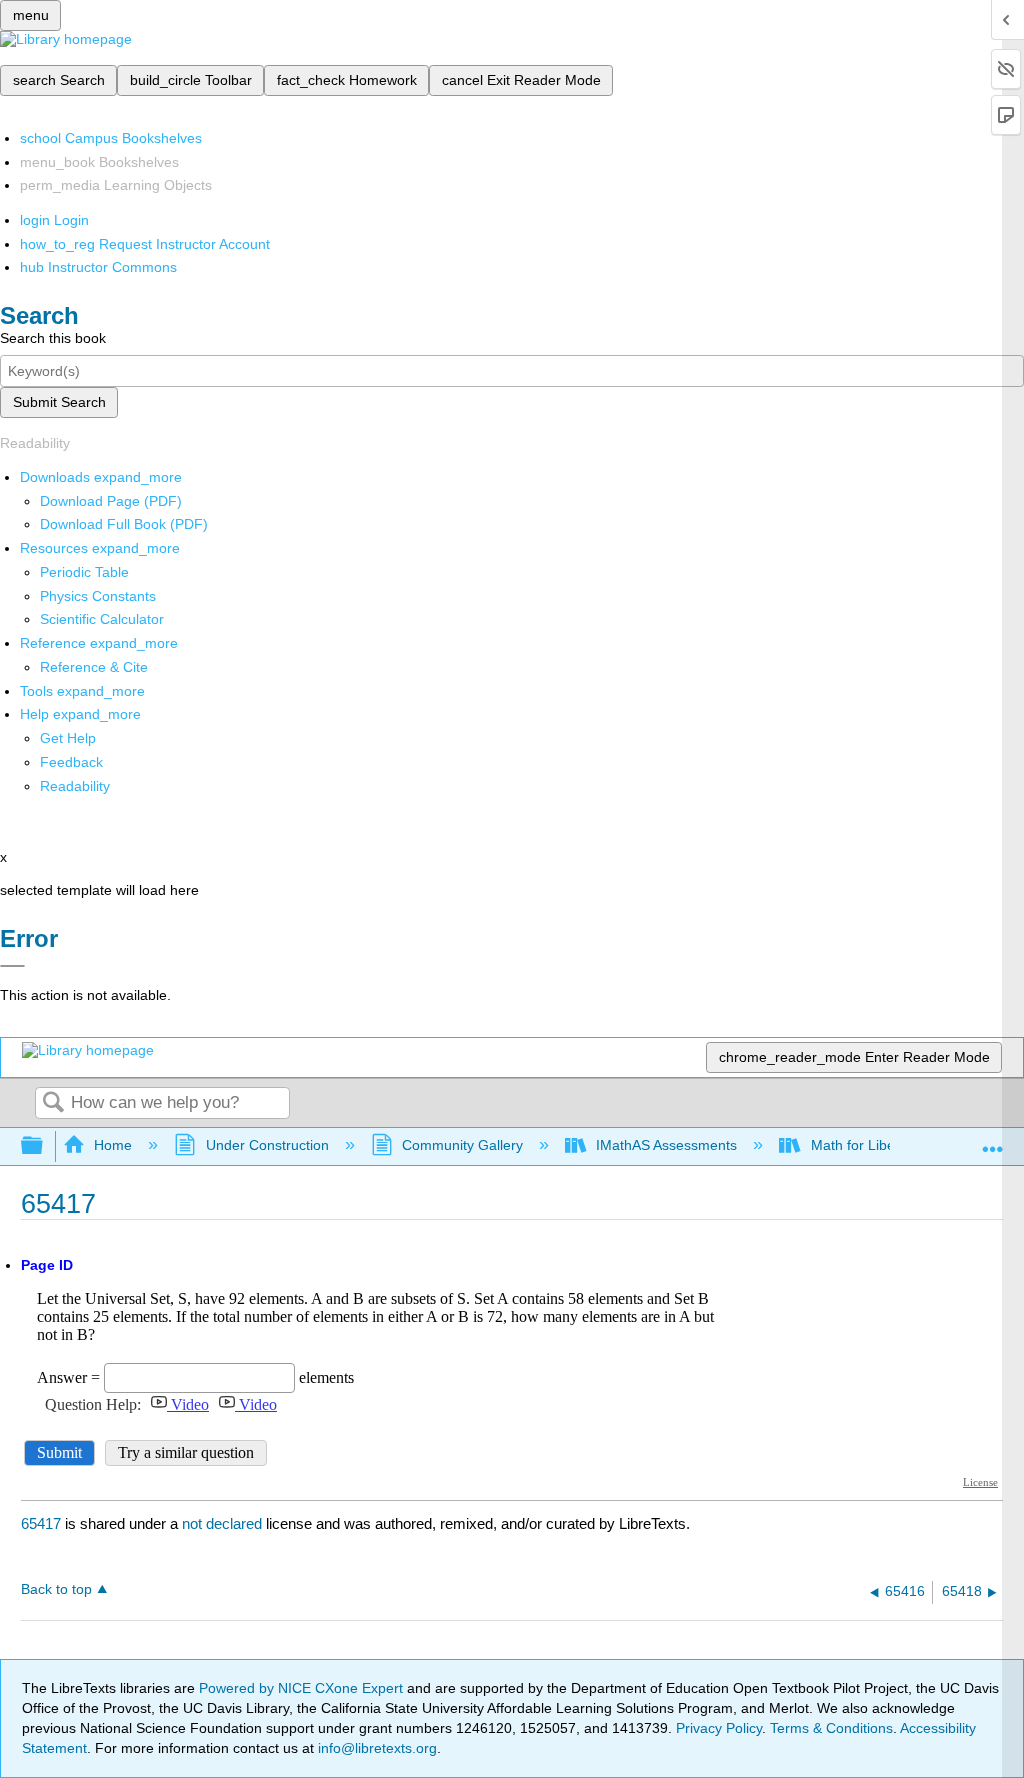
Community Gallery (462, 1145)
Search (53, 1103)
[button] (71, 762)
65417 (41, 1523)
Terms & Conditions (831, 1728)
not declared (224, 1523)
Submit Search (59, 402)
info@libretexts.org (375, 1748)
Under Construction (267, 1145)
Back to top (56, 1589)
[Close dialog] (12, 966)
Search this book (53, 338)
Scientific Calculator (102, 619)
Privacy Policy (719, 1728)
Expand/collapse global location (993, 1140)
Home (113, 1145)
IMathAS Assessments (666, 1145)
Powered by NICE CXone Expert (303, 1688)
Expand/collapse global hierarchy (45, 1146)
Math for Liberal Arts (874, 1145)
